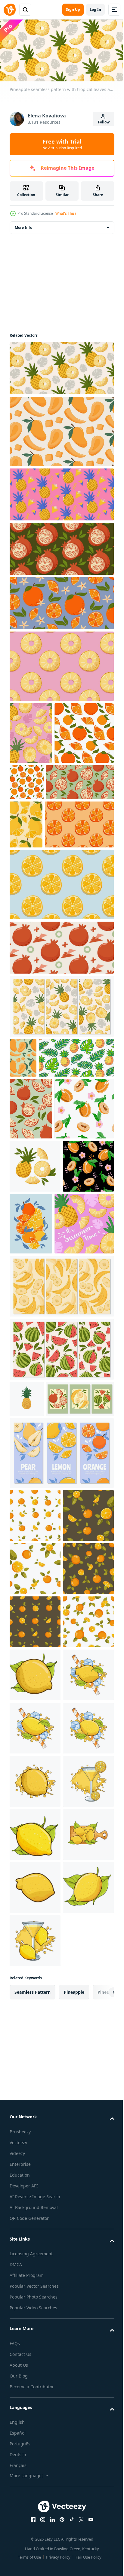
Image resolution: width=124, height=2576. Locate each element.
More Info (23, 225)
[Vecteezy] (10, 10)
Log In (95, 9)
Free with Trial (62, 144)
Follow (104, 122)
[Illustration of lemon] (35, 2143)
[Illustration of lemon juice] (35, 2408)
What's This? (66, 213)
